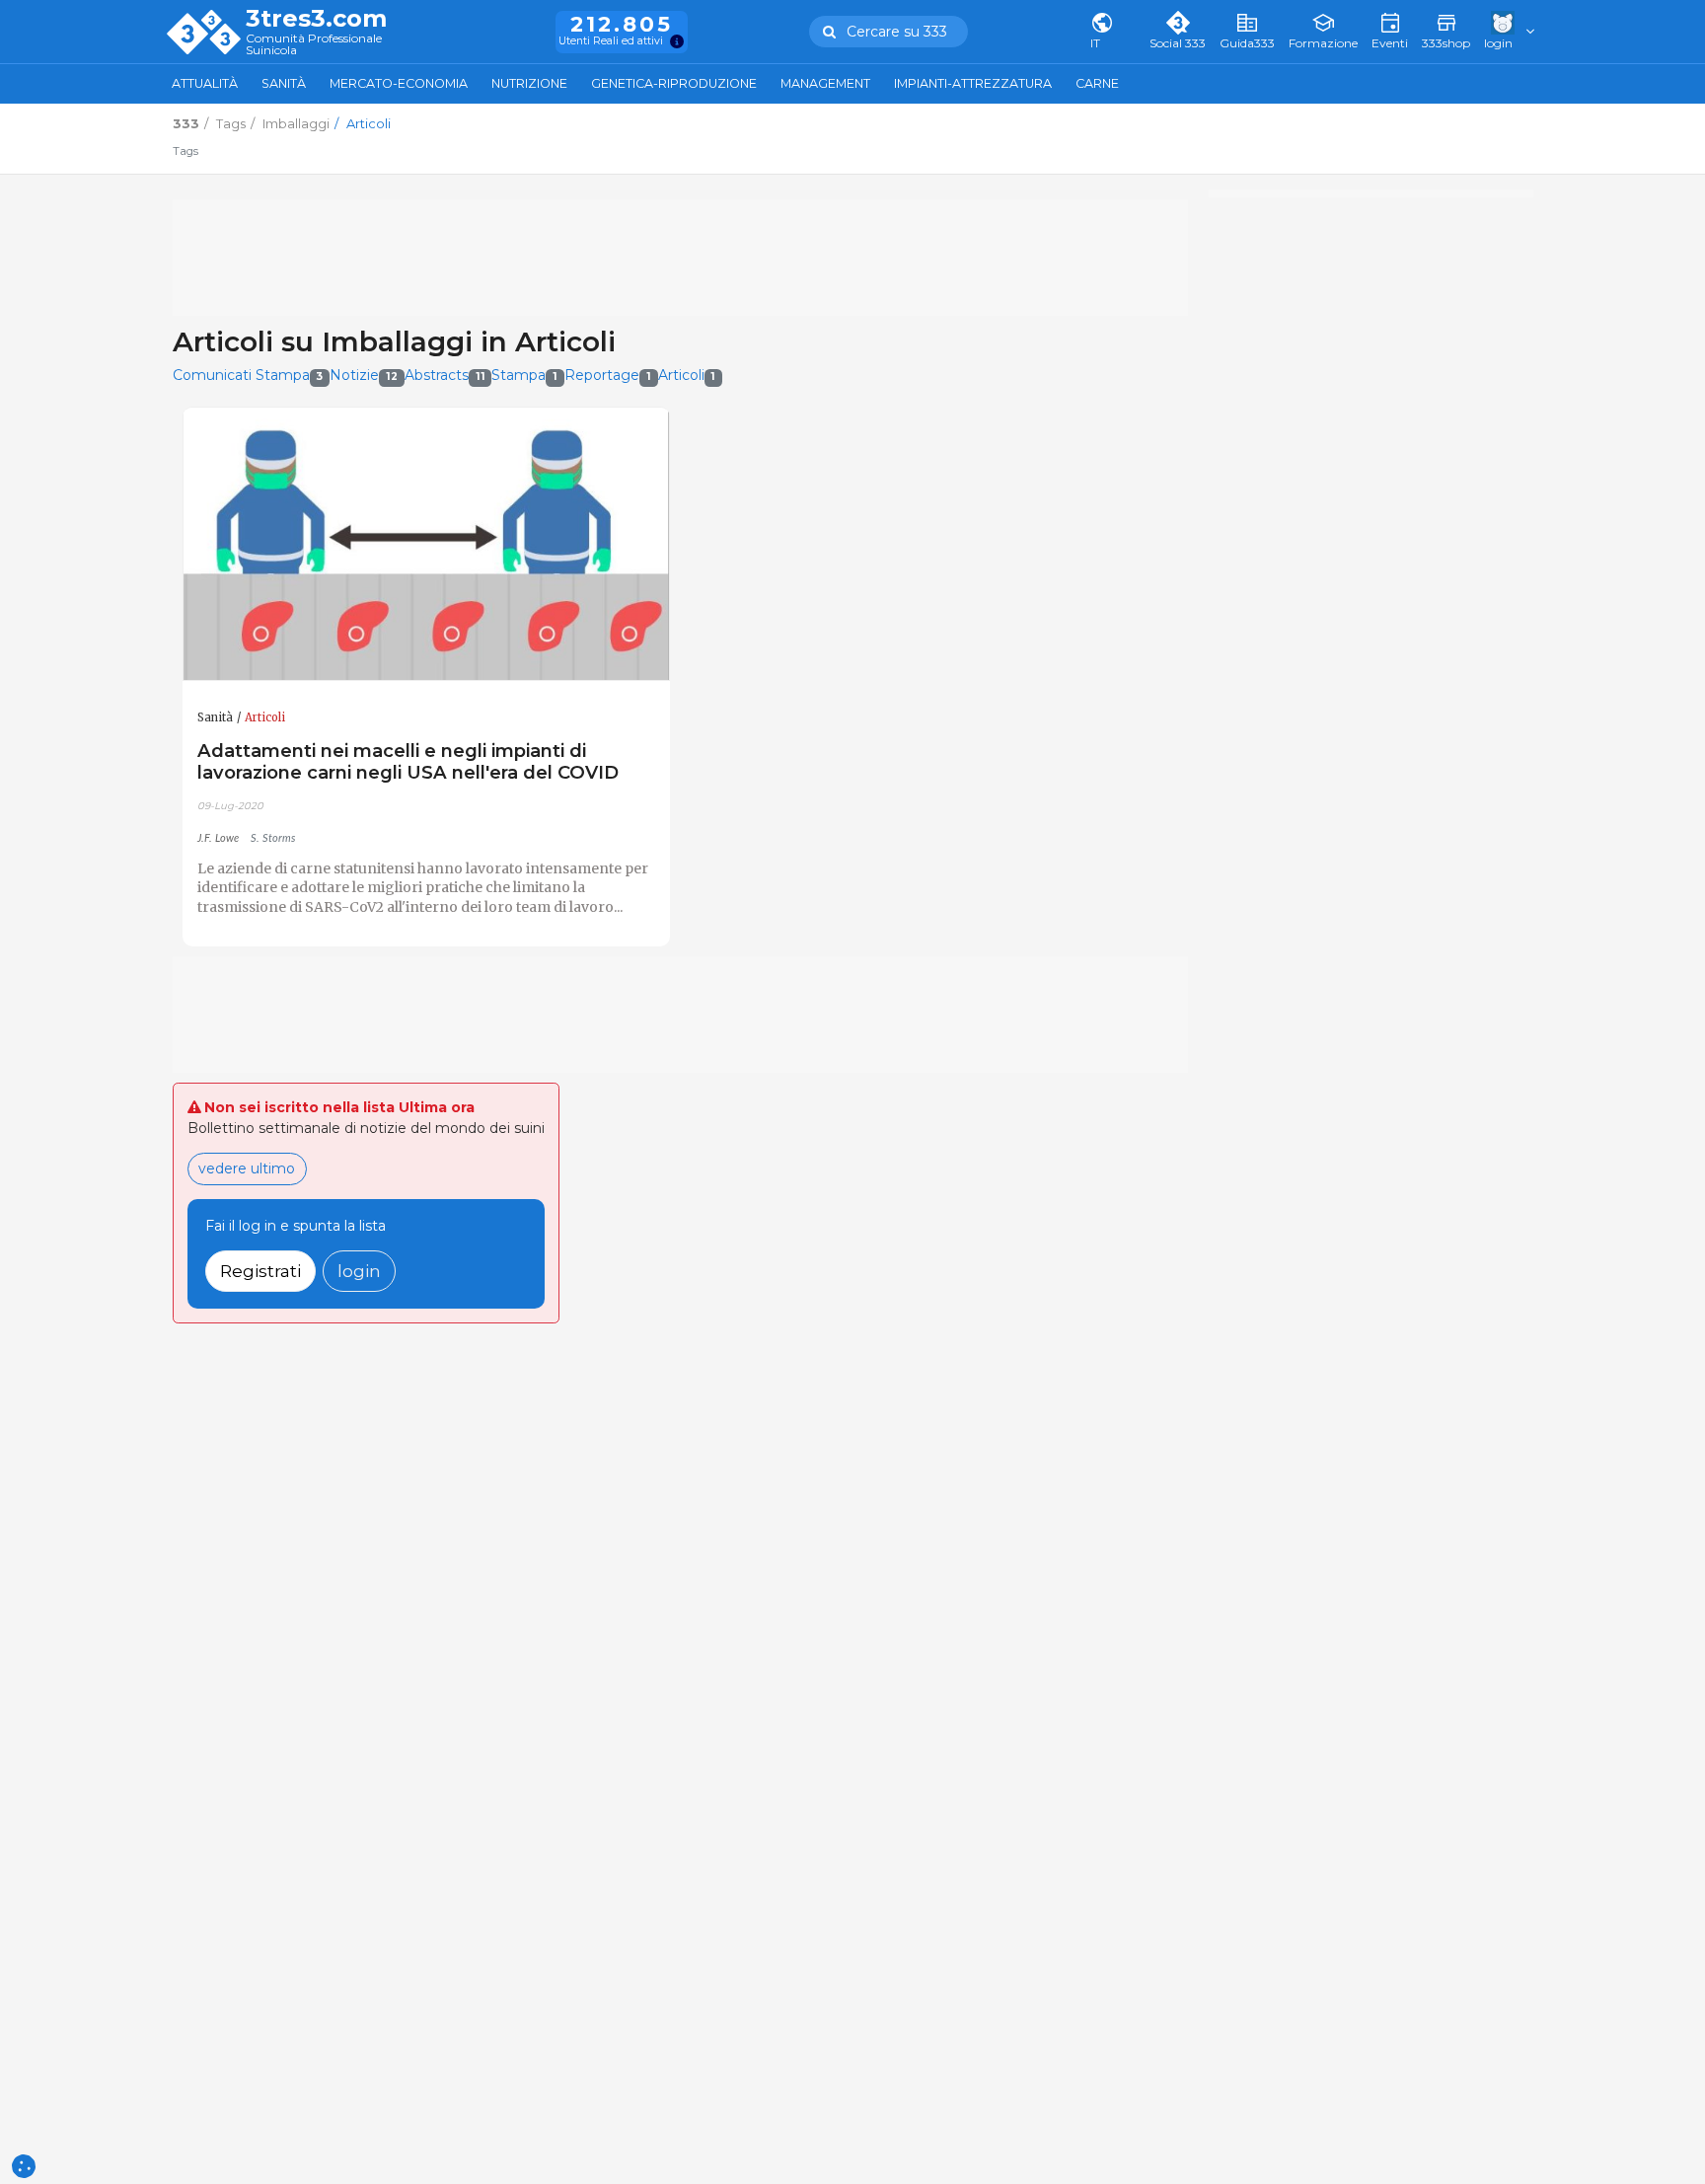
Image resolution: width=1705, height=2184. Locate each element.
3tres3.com (316, 19)
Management (825, 83)
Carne (1097, 83)
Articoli (687, 375)
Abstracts (445, 375)
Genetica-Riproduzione (674, 83)
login (359, 1271)
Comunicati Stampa (248, 375)
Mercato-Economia (399, 83)
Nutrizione (529, 83)
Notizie (364, 375)
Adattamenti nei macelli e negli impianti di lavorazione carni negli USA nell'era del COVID (408, 761)
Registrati (260, 1271)
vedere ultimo (247, 1168)
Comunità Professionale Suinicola (314, 45)
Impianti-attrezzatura (973, 83)
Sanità (284, 83)
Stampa (524, 375)
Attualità (205, 83)
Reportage (608, 375)
